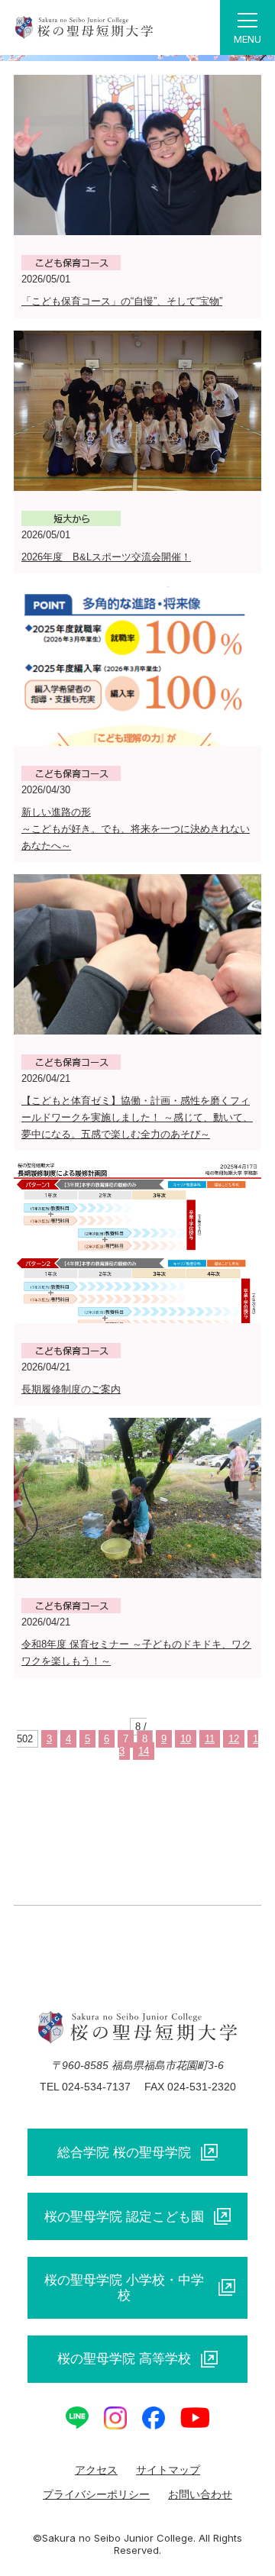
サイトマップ (168, 2470)
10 (186, 1739)
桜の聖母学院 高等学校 (124, 2358)
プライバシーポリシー (96, 2494)
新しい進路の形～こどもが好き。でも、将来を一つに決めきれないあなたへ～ (136, 829)
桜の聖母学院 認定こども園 (124, 2216)
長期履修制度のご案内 (71, 1389)
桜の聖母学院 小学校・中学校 (124, 2287)
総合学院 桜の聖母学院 (124, 2152)
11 (210, 1739)
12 (234, 1739)
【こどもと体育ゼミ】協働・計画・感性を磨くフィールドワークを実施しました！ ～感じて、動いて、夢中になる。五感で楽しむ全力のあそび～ (137, 1117)
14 (144, 1751)
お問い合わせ (200, 2494)
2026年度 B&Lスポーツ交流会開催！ (106, 557)
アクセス (96, 2470)
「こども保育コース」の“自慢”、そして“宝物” (122, 301)
